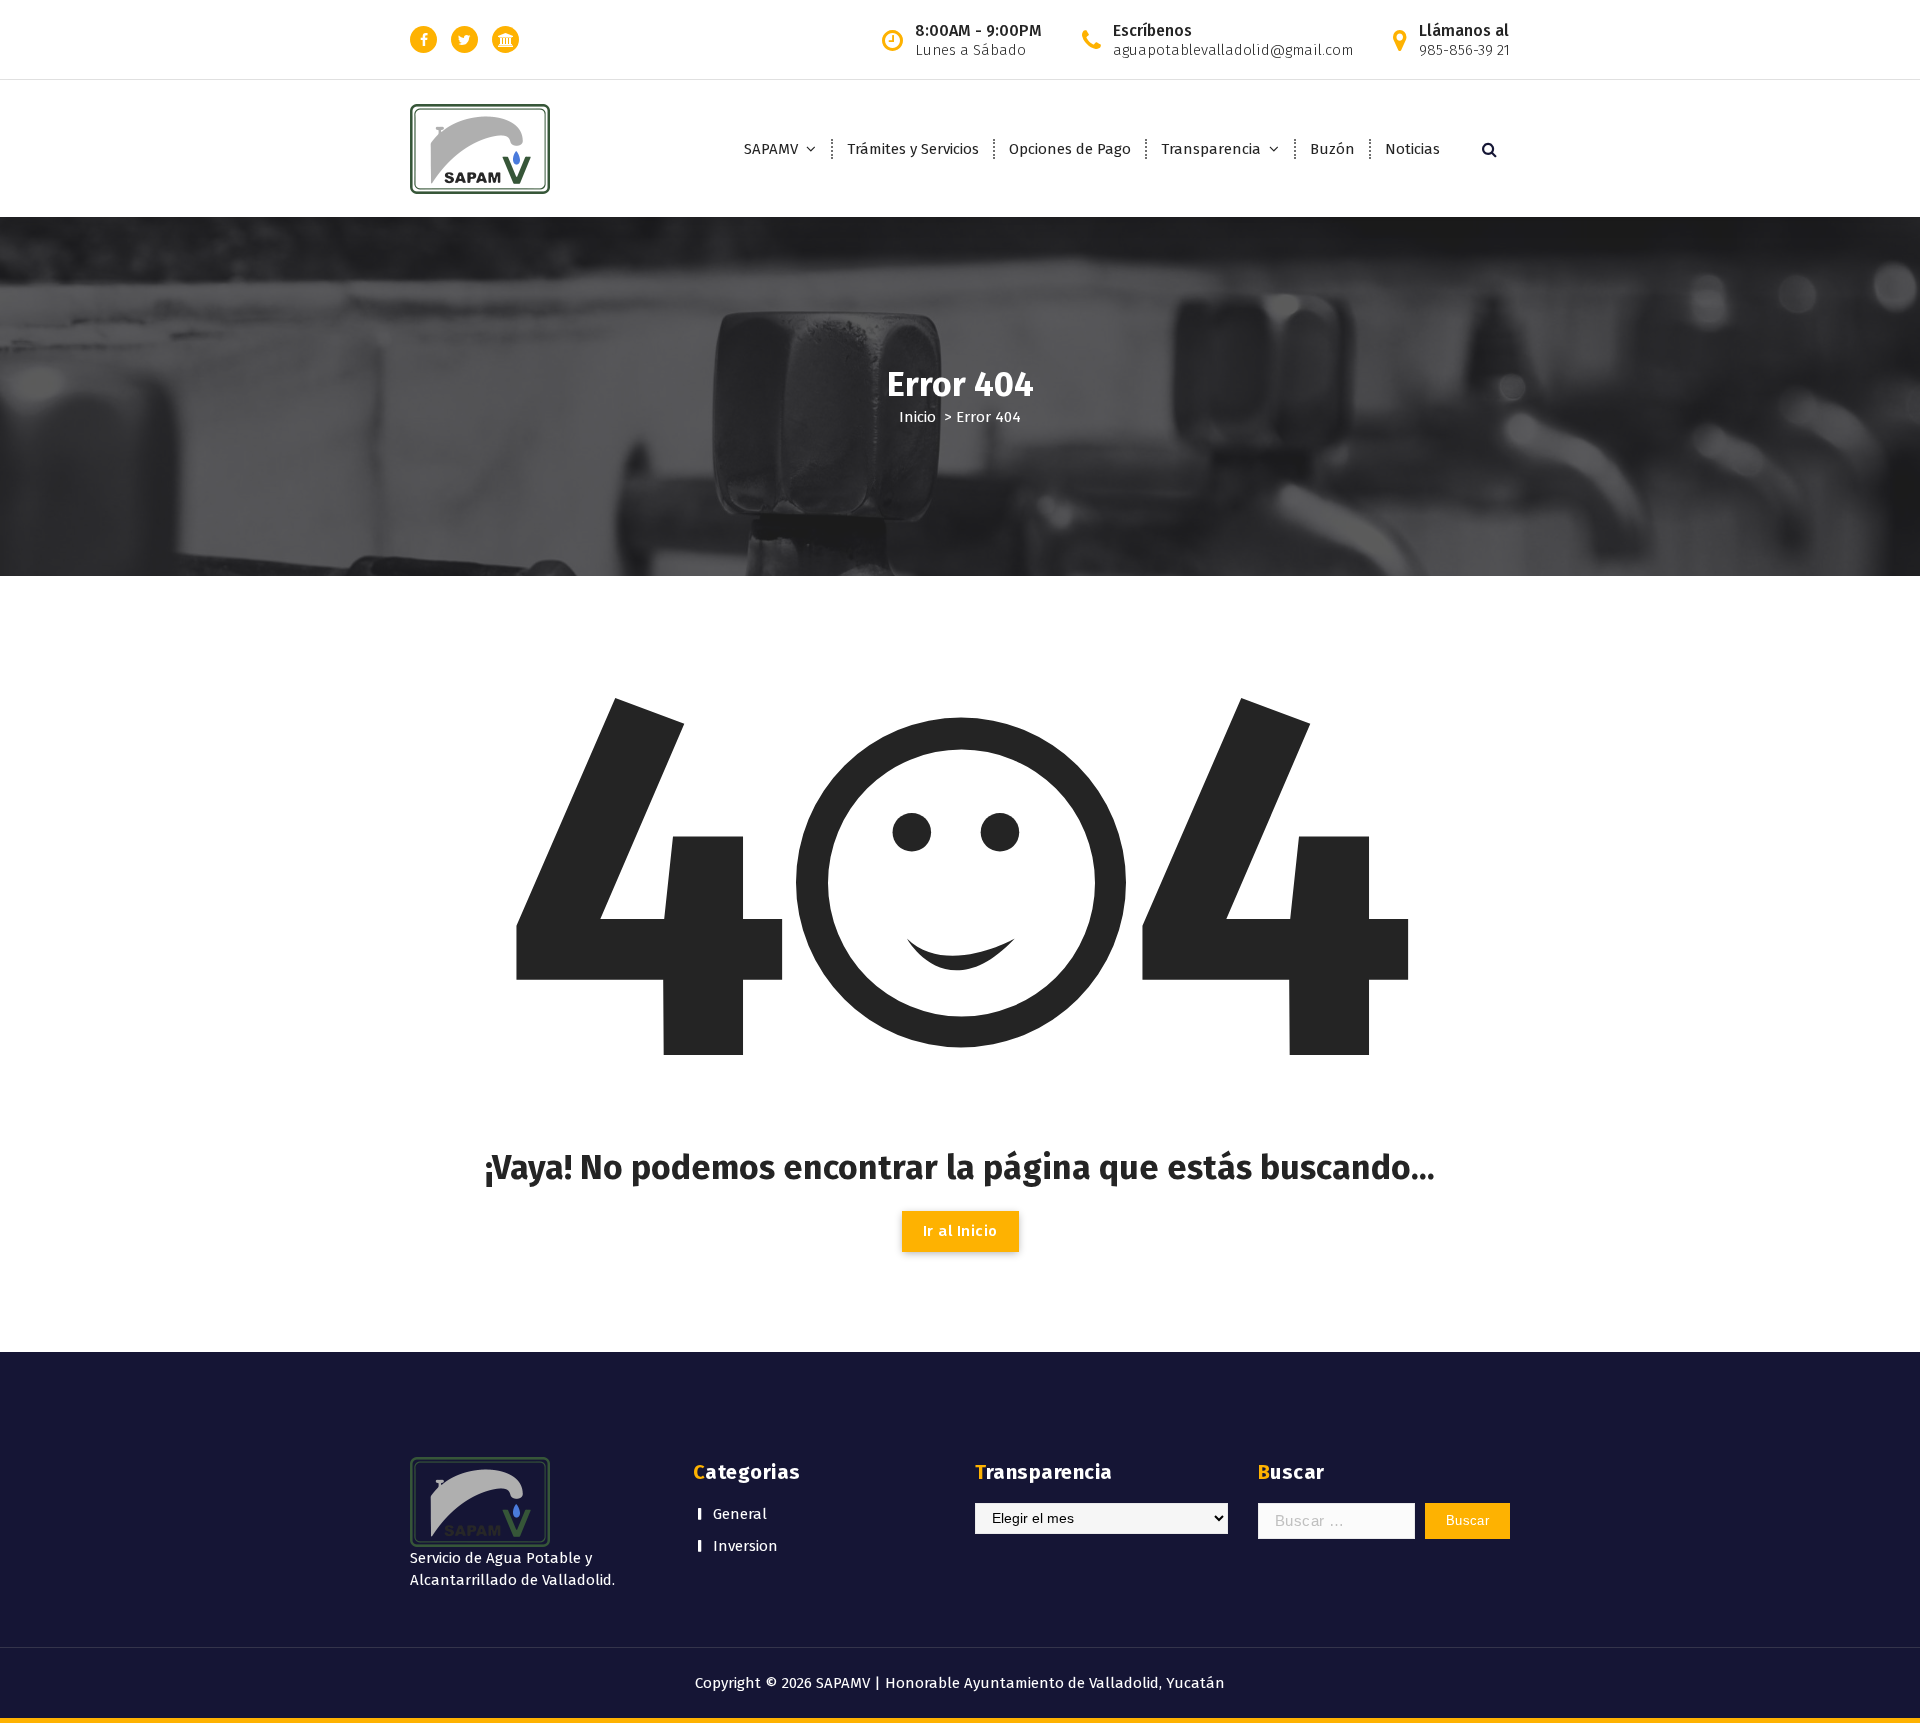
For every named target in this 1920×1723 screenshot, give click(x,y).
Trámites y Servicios (913, 149)
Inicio (917, 417)
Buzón (1332, 149)
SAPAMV (771, 149)
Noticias (1412, 149)
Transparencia (1211, 149)
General (740, 1514)
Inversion (745, 1546)
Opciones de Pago (1070, 149)
